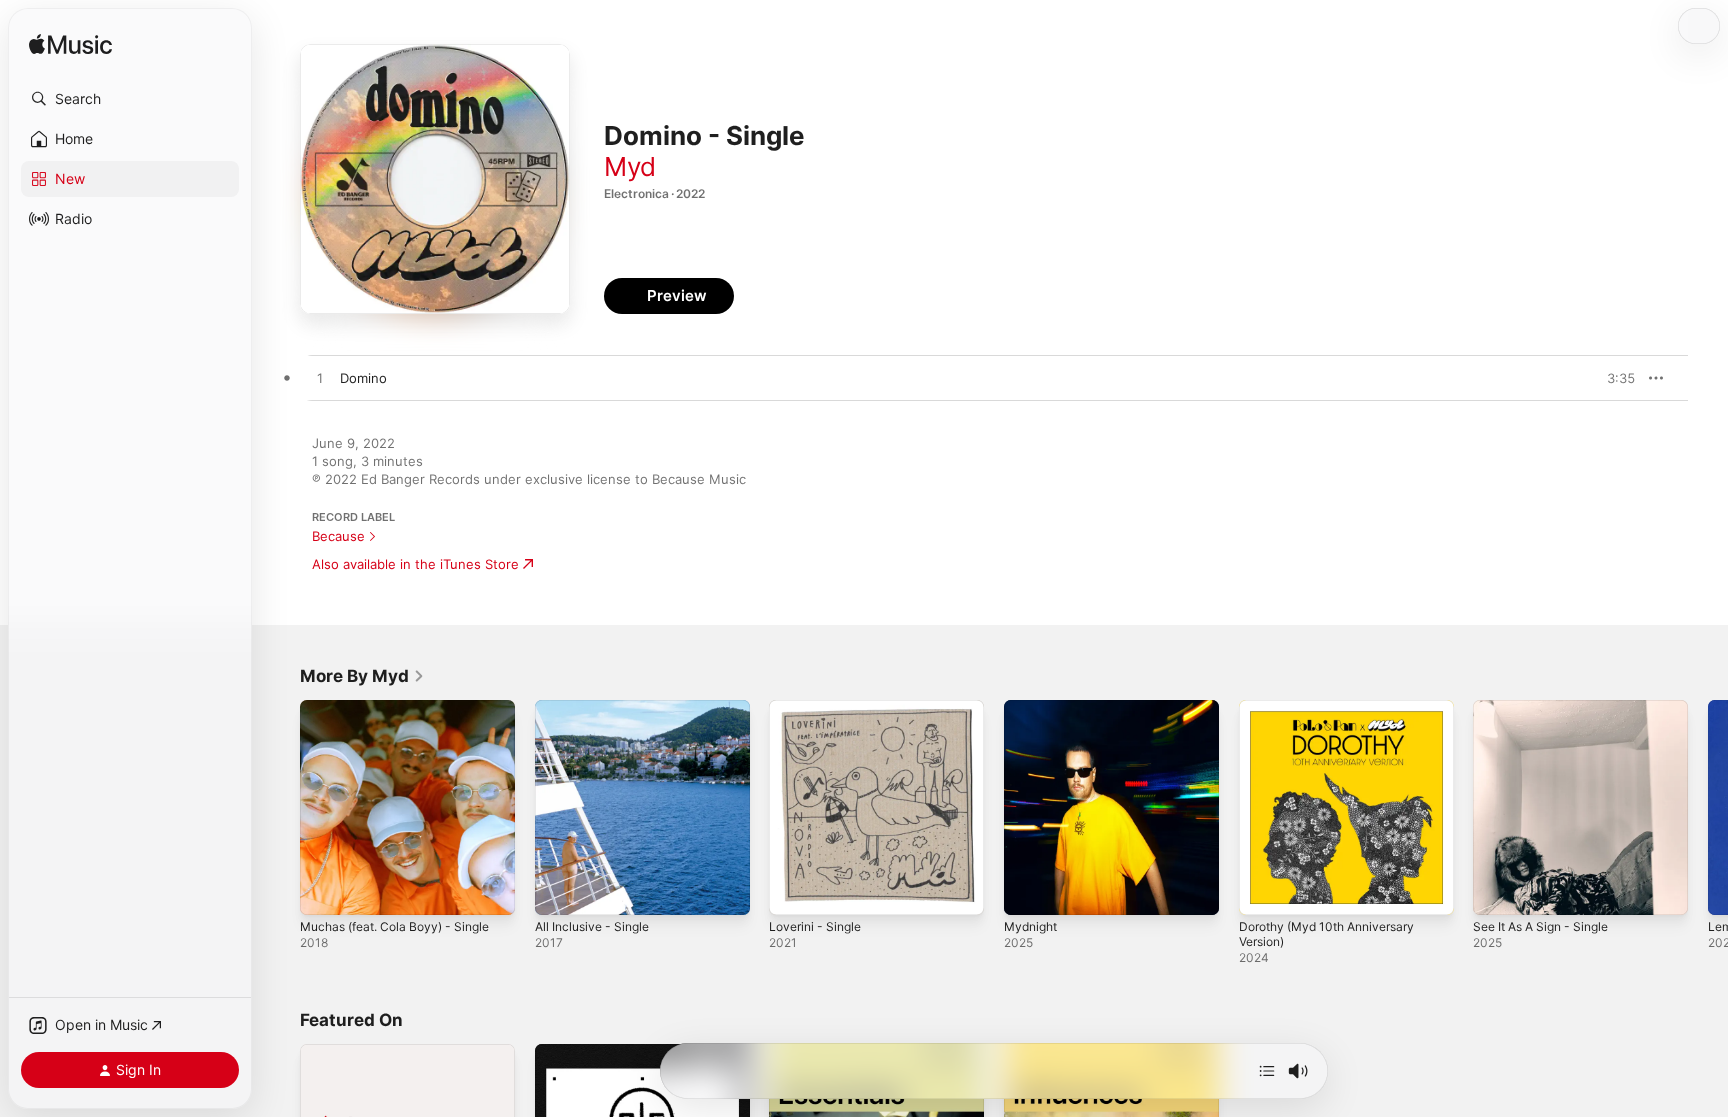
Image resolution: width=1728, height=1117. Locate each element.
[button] (130, 99)
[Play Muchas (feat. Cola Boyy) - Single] (325, 890)
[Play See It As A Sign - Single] (1498, 890)
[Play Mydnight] (1029, 890)
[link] (362, 676)
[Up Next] (1267, 1071)
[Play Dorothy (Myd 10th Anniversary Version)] (1264, 890)
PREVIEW (1613, 378)
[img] (70, 45)
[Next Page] (1708, 807)
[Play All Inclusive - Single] (560, 890)
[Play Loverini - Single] (794, 890)
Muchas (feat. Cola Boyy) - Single (404, 708)
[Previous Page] (280, 807)
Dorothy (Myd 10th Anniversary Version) (1336, 716)
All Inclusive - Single (597, 708)
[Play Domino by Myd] (320, 379)
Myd (630, 166)
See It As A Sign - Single (1549, 708)
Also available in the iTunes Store (415, 564)
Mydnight (1033, 708)
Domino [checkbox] (363, 378)
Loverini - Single (819, 708)
